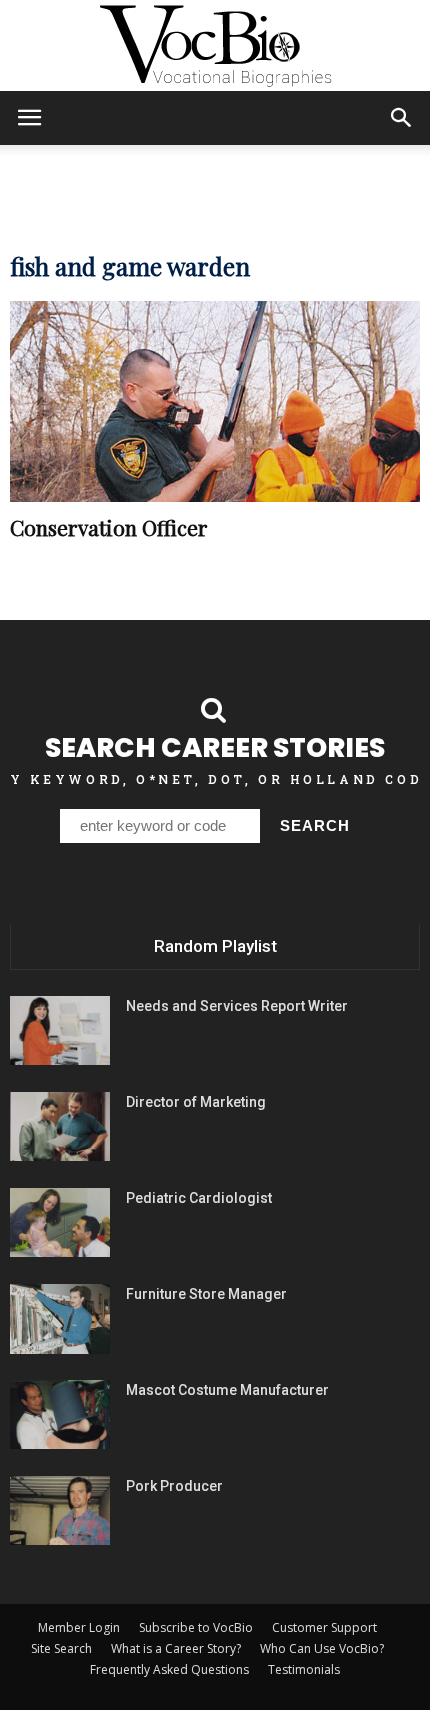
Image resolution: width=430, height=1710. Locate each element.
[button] (402, 118)
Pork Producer (174, 1486)
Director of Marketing (196, 1102)
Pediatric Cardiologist (199, 1198)
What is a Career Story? (176, 1648)
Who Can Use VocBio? (322, 1648)
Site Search (61, 1648)
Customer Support (324, 1627)
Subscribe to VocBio (196, 1627)
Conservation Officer (109, 527)
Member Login (79, 1627)
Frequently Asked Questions (169, 1669)
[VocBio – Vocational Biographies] (215, 46)
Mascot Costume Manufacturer (227, 1390)
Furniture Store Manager (206, 1294)
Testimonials (304, 1669)
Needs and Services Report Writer (237, 1006)
